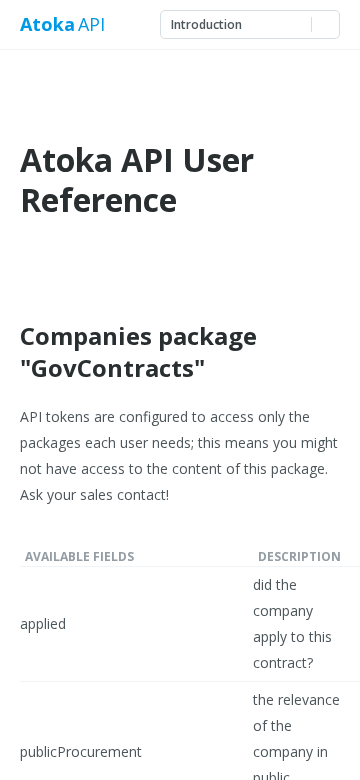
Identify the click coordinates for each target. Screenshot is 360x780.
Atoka (47, 25)
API (91, 25)
